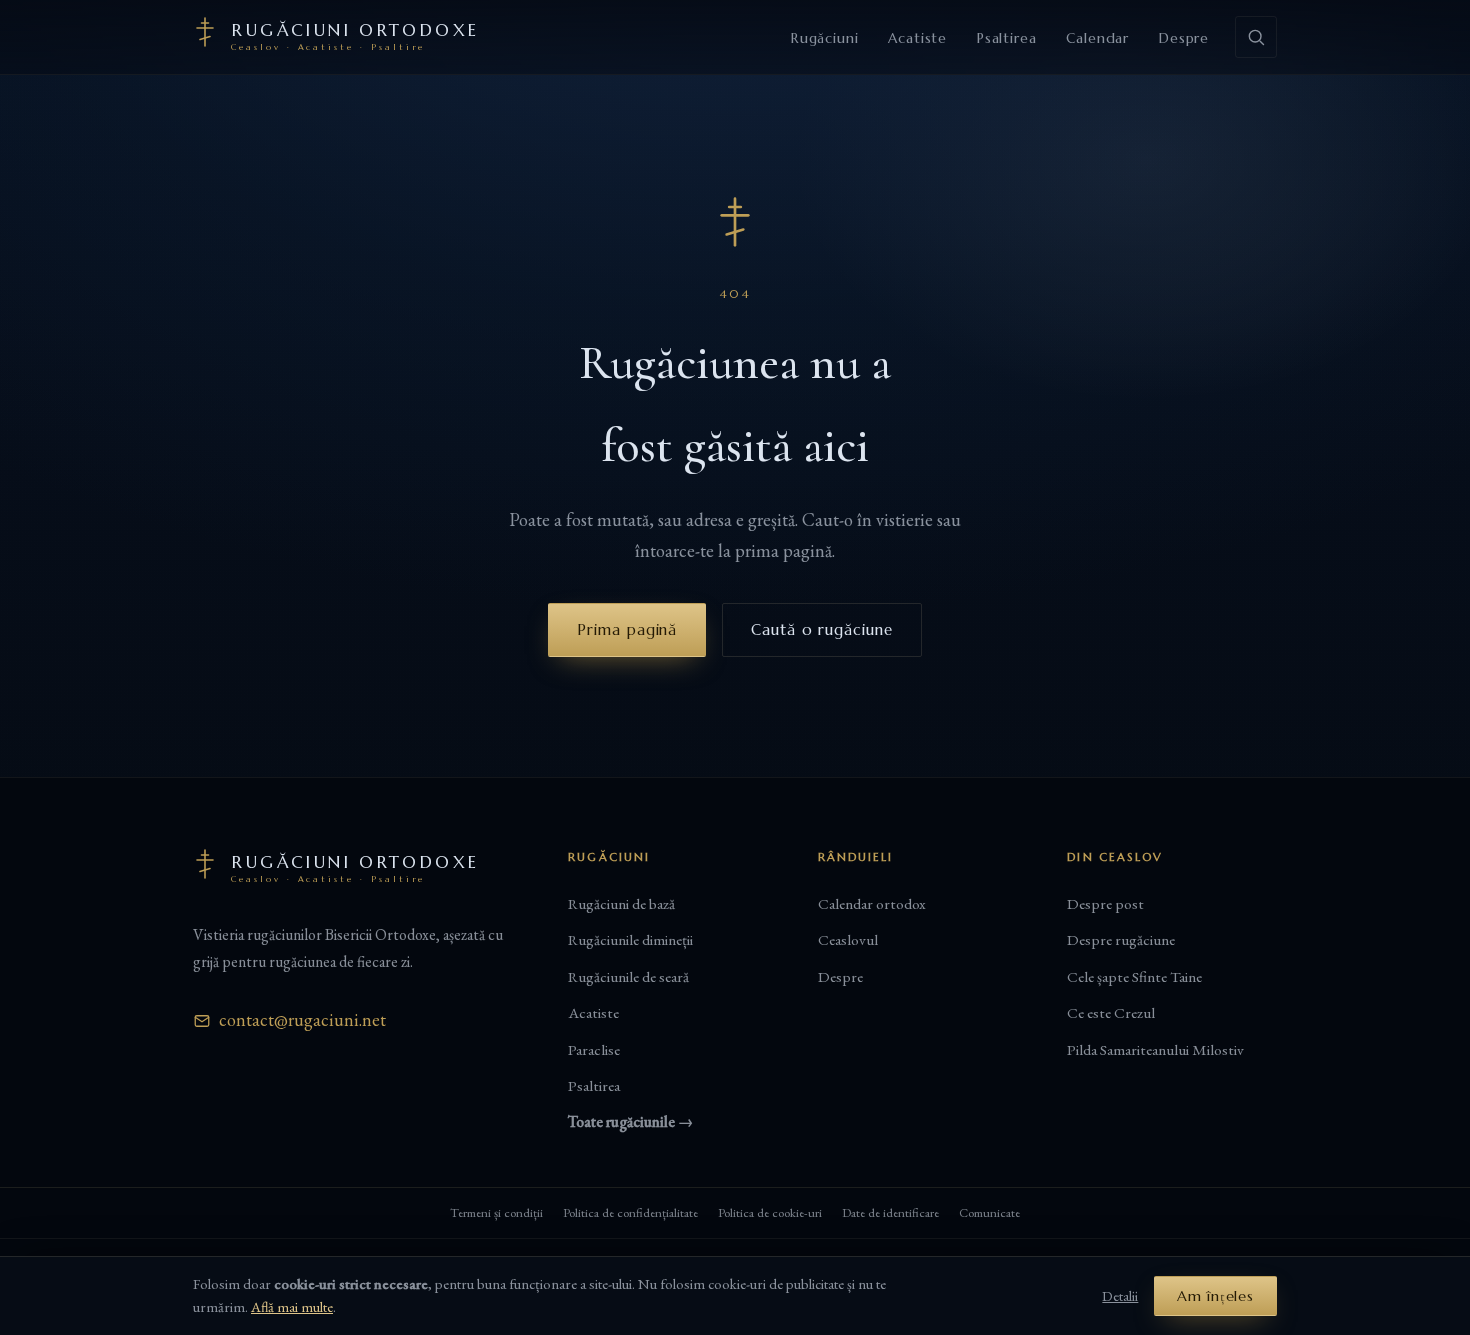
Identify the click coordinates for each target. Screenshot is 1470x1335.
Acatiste (917, 38)
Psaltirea (1006, 38)
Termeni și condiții (496, 1212)
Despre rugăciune (1121, 940)
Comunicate (989, 1212)
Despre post (1105, 904)
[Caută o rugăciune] (1256, 37)
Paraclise (594, 1050)
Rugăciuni (824, 38)
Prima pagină (627, 629)
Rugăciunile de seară (628, 977)
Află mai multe (292, 1306)
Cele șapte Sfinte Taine (1134, 977)
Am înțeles (1215, 1296)
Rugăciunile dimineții (630, 940)
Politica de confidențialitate (630, 1212)
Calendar (1097, 38)
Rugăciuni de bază (621, 904)
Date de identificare (890, 1212)
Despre (1184, 38)
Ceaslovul (848, 940)
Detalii (1120, 1295)
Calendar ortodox (872, 904)
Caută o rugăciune (821, 629)
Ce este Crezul (1111, 1013)
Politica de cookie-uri (770, 1212)
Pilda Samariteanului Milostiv (1155, 1050)
